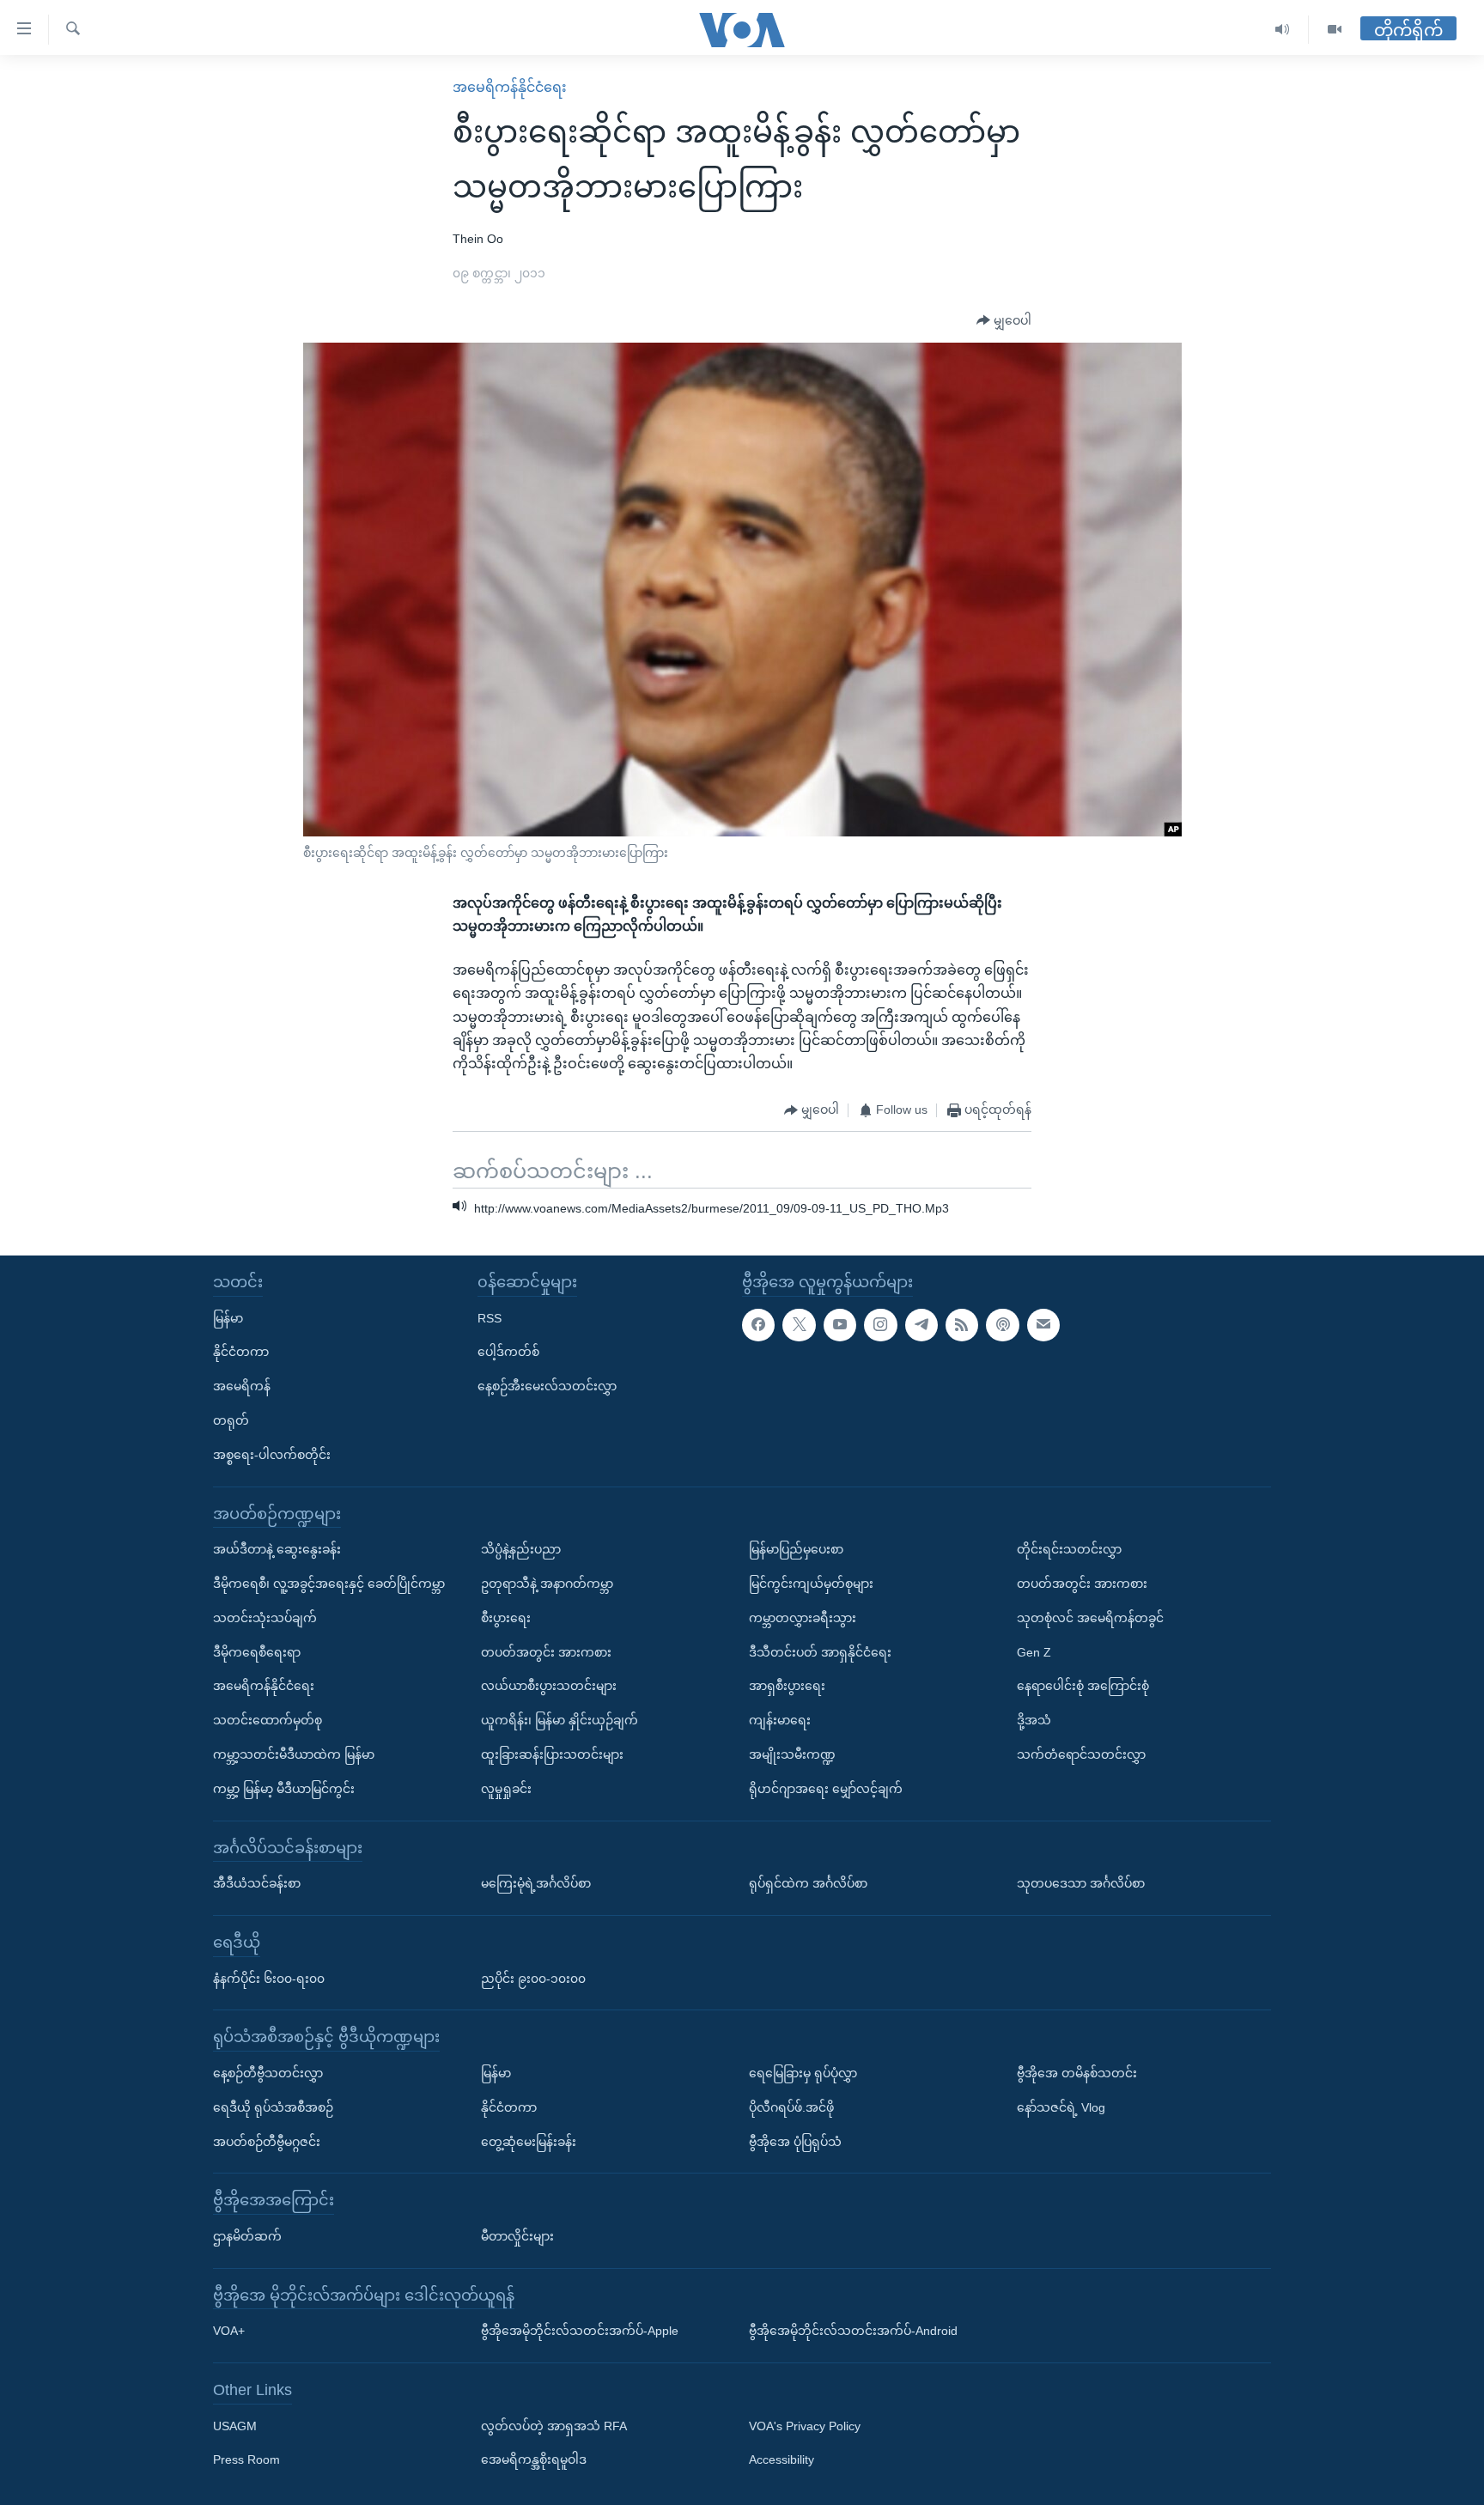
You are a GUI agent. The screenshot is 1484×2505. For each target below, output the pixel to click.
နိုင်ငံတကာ (241, 1352)
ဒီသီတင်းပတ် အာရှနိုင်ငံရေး (820, 1652)
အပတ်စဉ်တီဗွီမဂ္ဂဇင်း (267, 2141)
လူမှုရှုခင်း (506, 1789)
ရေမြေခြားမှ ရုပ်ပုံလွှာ (803, 2073)
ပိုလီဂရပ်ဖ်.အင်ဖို (791, 2107)
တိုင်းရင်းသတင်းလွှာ (1069, 1549)
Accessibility (782, 2459)
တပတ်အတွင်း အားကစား (546, 1652)
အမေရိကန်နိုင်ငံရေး (510, 87)
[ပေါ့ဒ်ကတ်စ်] (1002, 1325)
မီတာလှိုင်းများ (517, 2236)
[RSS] (962, 1325)
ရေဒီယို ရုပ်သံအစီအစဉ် (273, 2107)
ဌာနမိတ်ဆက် (247, 2236)
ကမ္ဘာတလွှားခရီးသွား (803, 1618)
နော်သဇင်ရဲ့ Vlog (1061, 2107)
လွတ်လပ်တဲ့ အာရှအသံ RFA (554, 2426)
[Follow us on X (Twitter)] (799, 1325)
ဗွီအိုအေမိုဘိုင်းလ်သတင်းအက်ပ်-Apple (580, 2331)
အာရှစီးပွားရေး (787, 1686)
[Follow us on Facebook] (758, 1325)
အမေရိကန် (242, 1386)
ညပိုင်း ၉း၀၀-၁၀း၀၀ (533, 1978)
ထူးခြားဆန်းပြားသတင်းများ (552, 1754)
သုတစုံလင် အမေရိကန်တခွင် (1090, 1618)
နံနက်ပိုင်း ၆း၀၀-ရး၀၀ (269, 1978)
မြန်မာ (228, 1318)
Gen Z (1034, 1652)
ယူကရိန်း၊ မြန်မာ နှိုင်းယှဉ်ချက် (560, 1720)
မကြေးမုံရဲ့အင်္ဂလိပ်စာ (536, 1883)
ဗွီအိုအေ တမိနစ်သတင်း (1077, 2073)
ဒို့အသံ (1034, 1720)
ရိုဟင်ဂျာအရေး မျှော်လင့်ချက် (826, 1789)
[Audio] (1283, 30)
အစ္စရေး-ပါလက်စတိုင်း (272, 1455)
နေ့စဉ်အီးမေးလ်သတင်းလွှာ (547, 1386)
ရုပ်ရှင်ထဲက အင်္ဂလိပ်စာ (808, 1883)
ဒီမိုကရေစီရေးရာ (257, 1652)
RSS (490, 1318)
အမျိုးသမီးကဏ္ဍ (792, 1754)
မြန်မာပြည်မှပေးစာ (796, 1549)
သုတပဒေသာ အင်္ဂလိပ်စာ (1081, 1883)
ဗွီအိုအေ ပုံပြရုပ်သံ (795, 2141)
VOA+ (229, 2331)
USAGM (235, 2426)
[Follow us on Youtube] (840, 1325)
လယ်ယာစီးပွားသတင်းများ (549, 1686)
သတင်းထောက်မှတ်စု (268, 1720)
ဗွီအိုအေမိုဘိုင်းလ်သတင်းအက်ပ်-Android (853, 2331)
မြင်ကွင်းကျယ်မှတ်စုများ (811, 1584)
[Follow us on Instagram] (880, 1325)
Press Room (246, 2459)
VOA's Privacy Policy (805, 2426)
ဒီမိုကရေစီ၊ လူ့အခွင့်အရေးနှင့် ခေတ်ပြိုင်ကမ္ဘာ (329, 1584)
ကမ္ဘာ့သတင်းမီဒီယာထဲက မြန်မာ (294, 1754)
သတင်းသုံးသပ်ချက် (265, 1618)
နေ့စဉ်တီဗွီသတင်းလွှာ (268, 2073)
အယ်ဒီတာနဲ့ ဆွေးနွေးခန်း (277, 1549)
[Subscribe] (1043, 1325)
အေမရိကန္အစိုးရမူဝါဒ (534, 2459)
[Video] (1335, 30)
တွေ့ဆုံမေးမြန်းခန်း (529, 2141)
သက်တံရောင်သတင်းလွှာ (1081, 1754)
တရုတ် (231, 1420)
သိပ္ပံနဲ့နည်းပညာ (521, 1549)
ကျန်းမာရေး (780, 1720)
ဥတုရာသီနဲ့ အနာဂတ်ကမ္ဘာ (547, 1584)
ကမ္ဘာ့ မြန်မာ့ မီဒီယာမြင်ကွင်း (284, 1789)
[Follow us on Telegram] (921, 1325)
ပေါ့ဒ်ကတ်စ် (508, 1352)
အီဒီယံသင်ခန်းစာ (257, 1883)
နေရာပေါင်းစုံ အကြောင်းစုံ (1083, 1686)
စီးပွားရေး (506, 1618)
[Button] (1004, 321)
